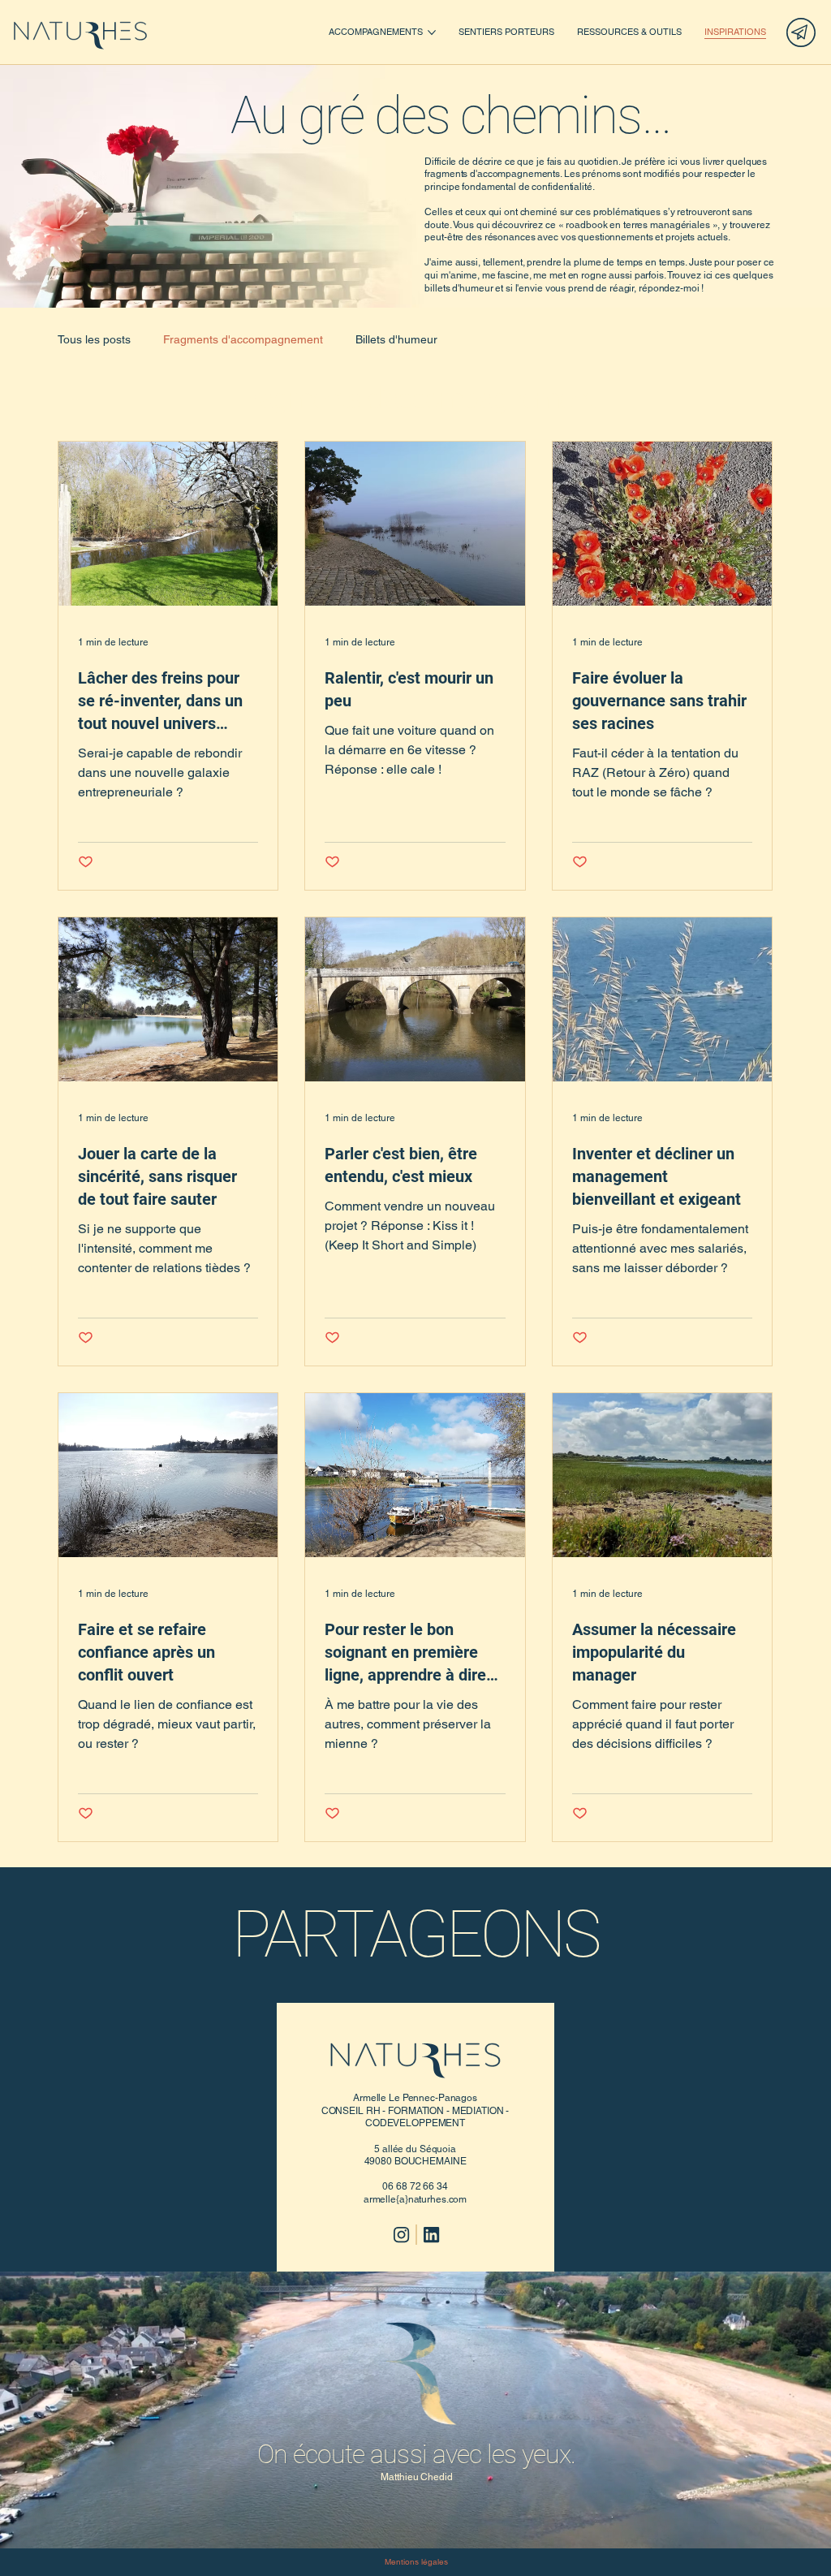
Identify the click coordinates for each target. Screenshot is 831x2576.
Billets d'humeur (396, 339)
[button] (803, 2529)
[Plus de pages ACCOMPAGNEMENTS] (432, 32)
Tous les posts (94, 339)
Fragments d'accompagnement (243, 339)
